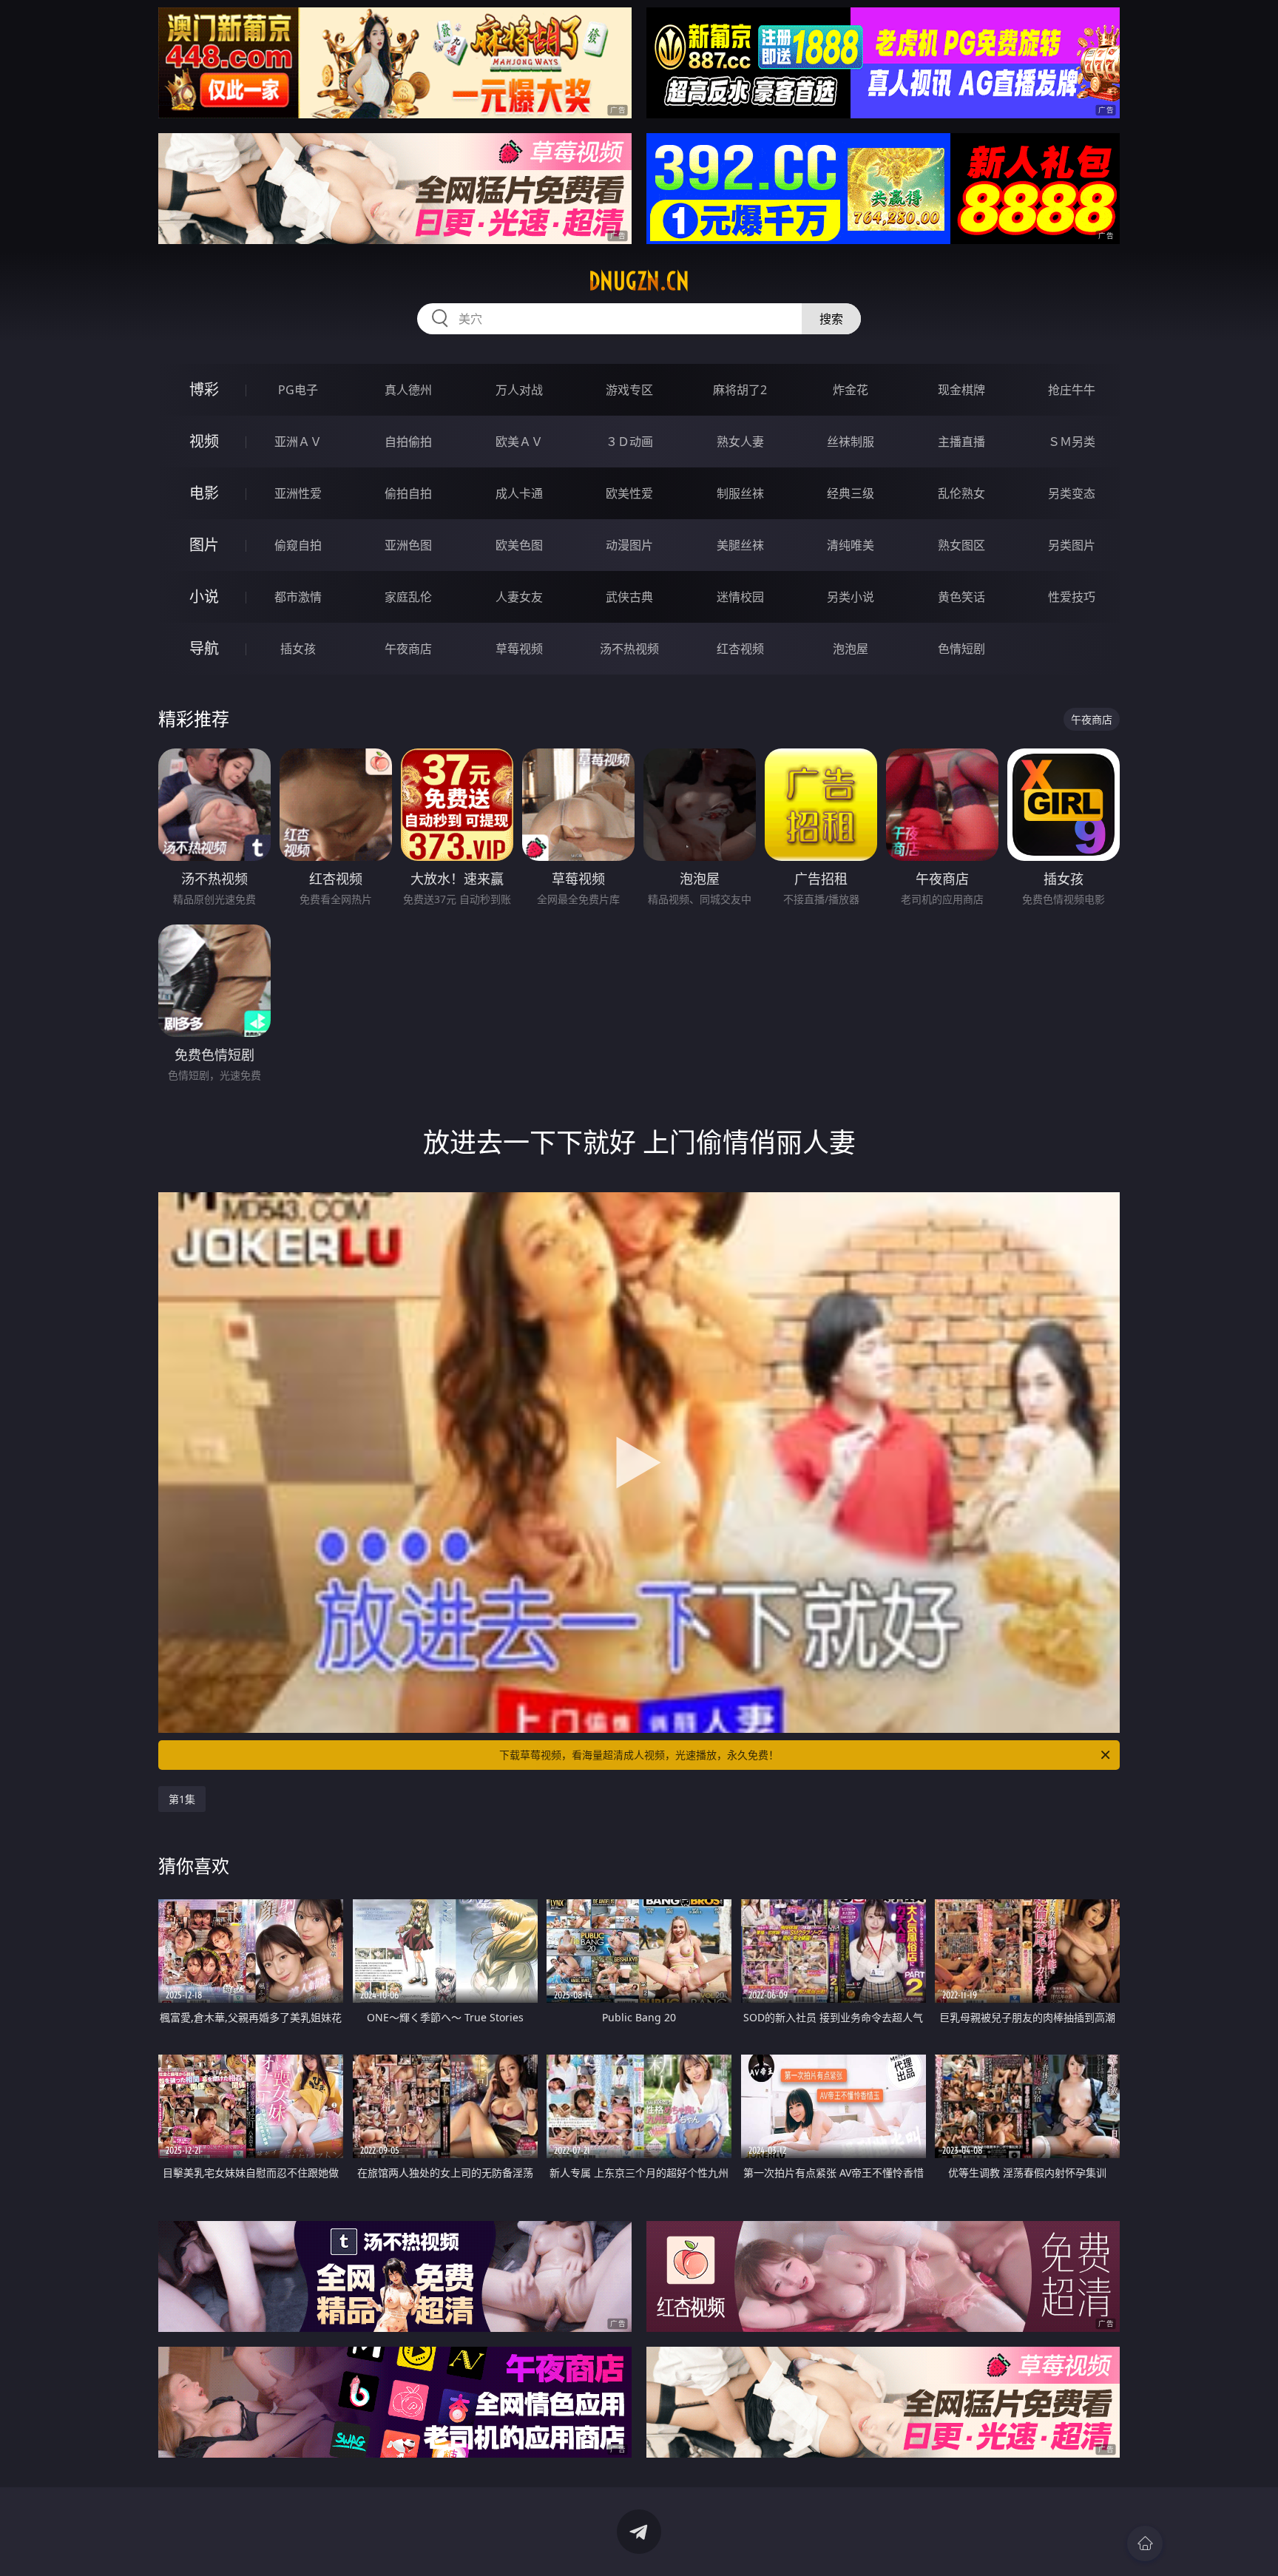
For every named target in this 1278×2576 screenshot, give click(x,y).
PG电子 (298, 390)
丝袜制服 (851, 442)
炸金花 (851, 390)
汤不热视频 (629, 649)
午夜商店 (408, 649)
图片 (204, 545)
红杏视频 (740, 649)
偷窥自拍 (298, 545)
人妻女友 (519, 597)
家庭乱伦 (408, 597)
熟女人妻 (740, 442)
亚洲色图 (408, 545)
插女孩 (298, 649)
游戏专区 (629, 390)
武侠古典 (629, 597)
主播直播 (961, 442)
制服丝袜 (740, 493)
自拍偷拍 (408, 442)
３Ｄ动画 (629, 442)
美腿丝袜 (740, 545)
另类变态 (1072, 493)
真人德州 (408, 390)
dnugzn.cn (639, 281)
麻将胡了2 (740, 390)
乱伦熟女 (961, 493)
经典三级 (851, 493)
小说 (204, 596)
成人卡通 (519, 493)
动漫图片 (629, 545)
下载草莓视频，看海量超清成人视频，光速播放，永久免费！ (639, 1755)
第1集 (182, 1799)
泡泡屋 (851, 649)
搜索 (831, 319)
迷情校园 (740, 597)
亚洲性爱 (298, 493)
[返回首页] (1145, 2543)
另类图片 (1072, 545)
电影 (204, 493)
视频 (204, 441)
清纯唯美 (851, 545)
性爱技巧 (1072, 597)
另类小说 (851, 597)
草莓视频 (519, 649)
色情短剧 (961, 649)
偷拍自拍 (408, 493)
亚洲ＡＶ (298, 442)
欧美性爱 (629, 493)
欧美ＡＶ (519, 442)
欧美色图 (519, 545)
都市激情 (298, 597)
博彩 (204, 389)
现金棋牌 (961, 390)
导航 (204, 648)
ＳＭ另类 (1072, 442)
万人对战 (519, 390)
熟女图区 (961, 545)
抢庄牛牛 (1072, 390)
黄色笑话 (961, 597)
